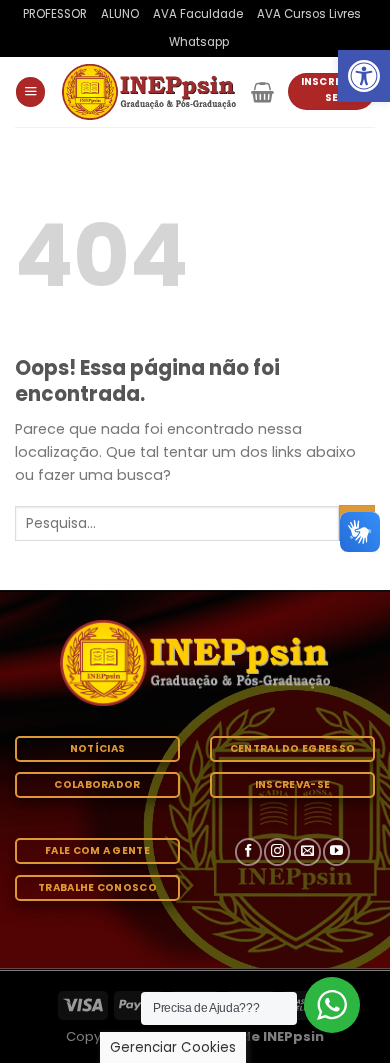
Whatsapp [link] (199, 42)
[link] (364, 76)
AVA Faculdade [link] (198, 14)
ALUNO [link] (120, 14)
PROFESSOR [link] (55, 14)
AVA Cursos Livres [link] (309, 14)
